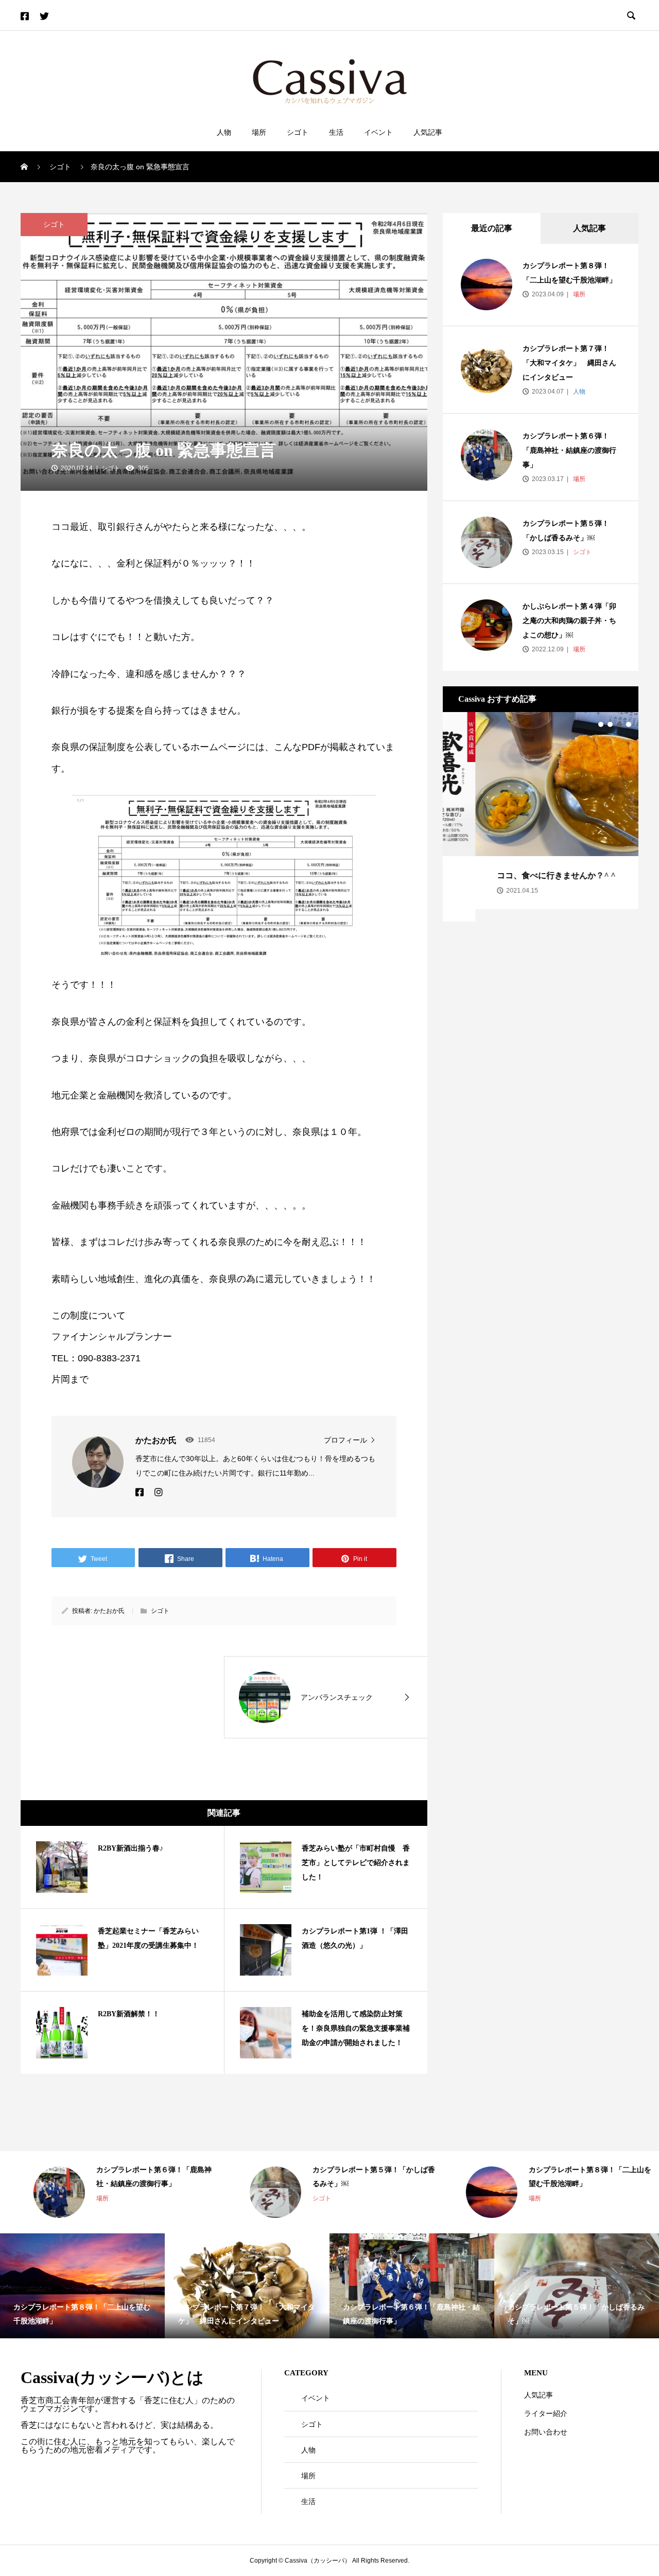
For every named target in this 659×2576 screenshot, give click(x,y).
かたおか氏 (109, 1611)
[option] (541, 811)
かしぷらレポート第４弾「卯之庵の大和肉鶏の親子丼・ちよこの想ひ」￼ (569, 621)
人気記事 (428, 132)
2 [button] (610, 724)
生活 (336, 132)
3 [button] (619, 724)
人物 (224, 132)
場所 (259, 132)
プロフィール (345, 1440)
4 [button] (629, 724)
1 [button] (601, 724)
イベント (378, 132)
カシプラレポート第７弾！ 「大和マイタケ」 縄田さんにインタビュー (569, 363)
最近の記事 (492, 228)
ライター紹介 (546, 2413)
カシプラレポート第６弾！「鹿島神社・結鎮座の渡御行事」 (569, 450)
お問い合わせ (546, 2432)
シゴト (298, 132)
